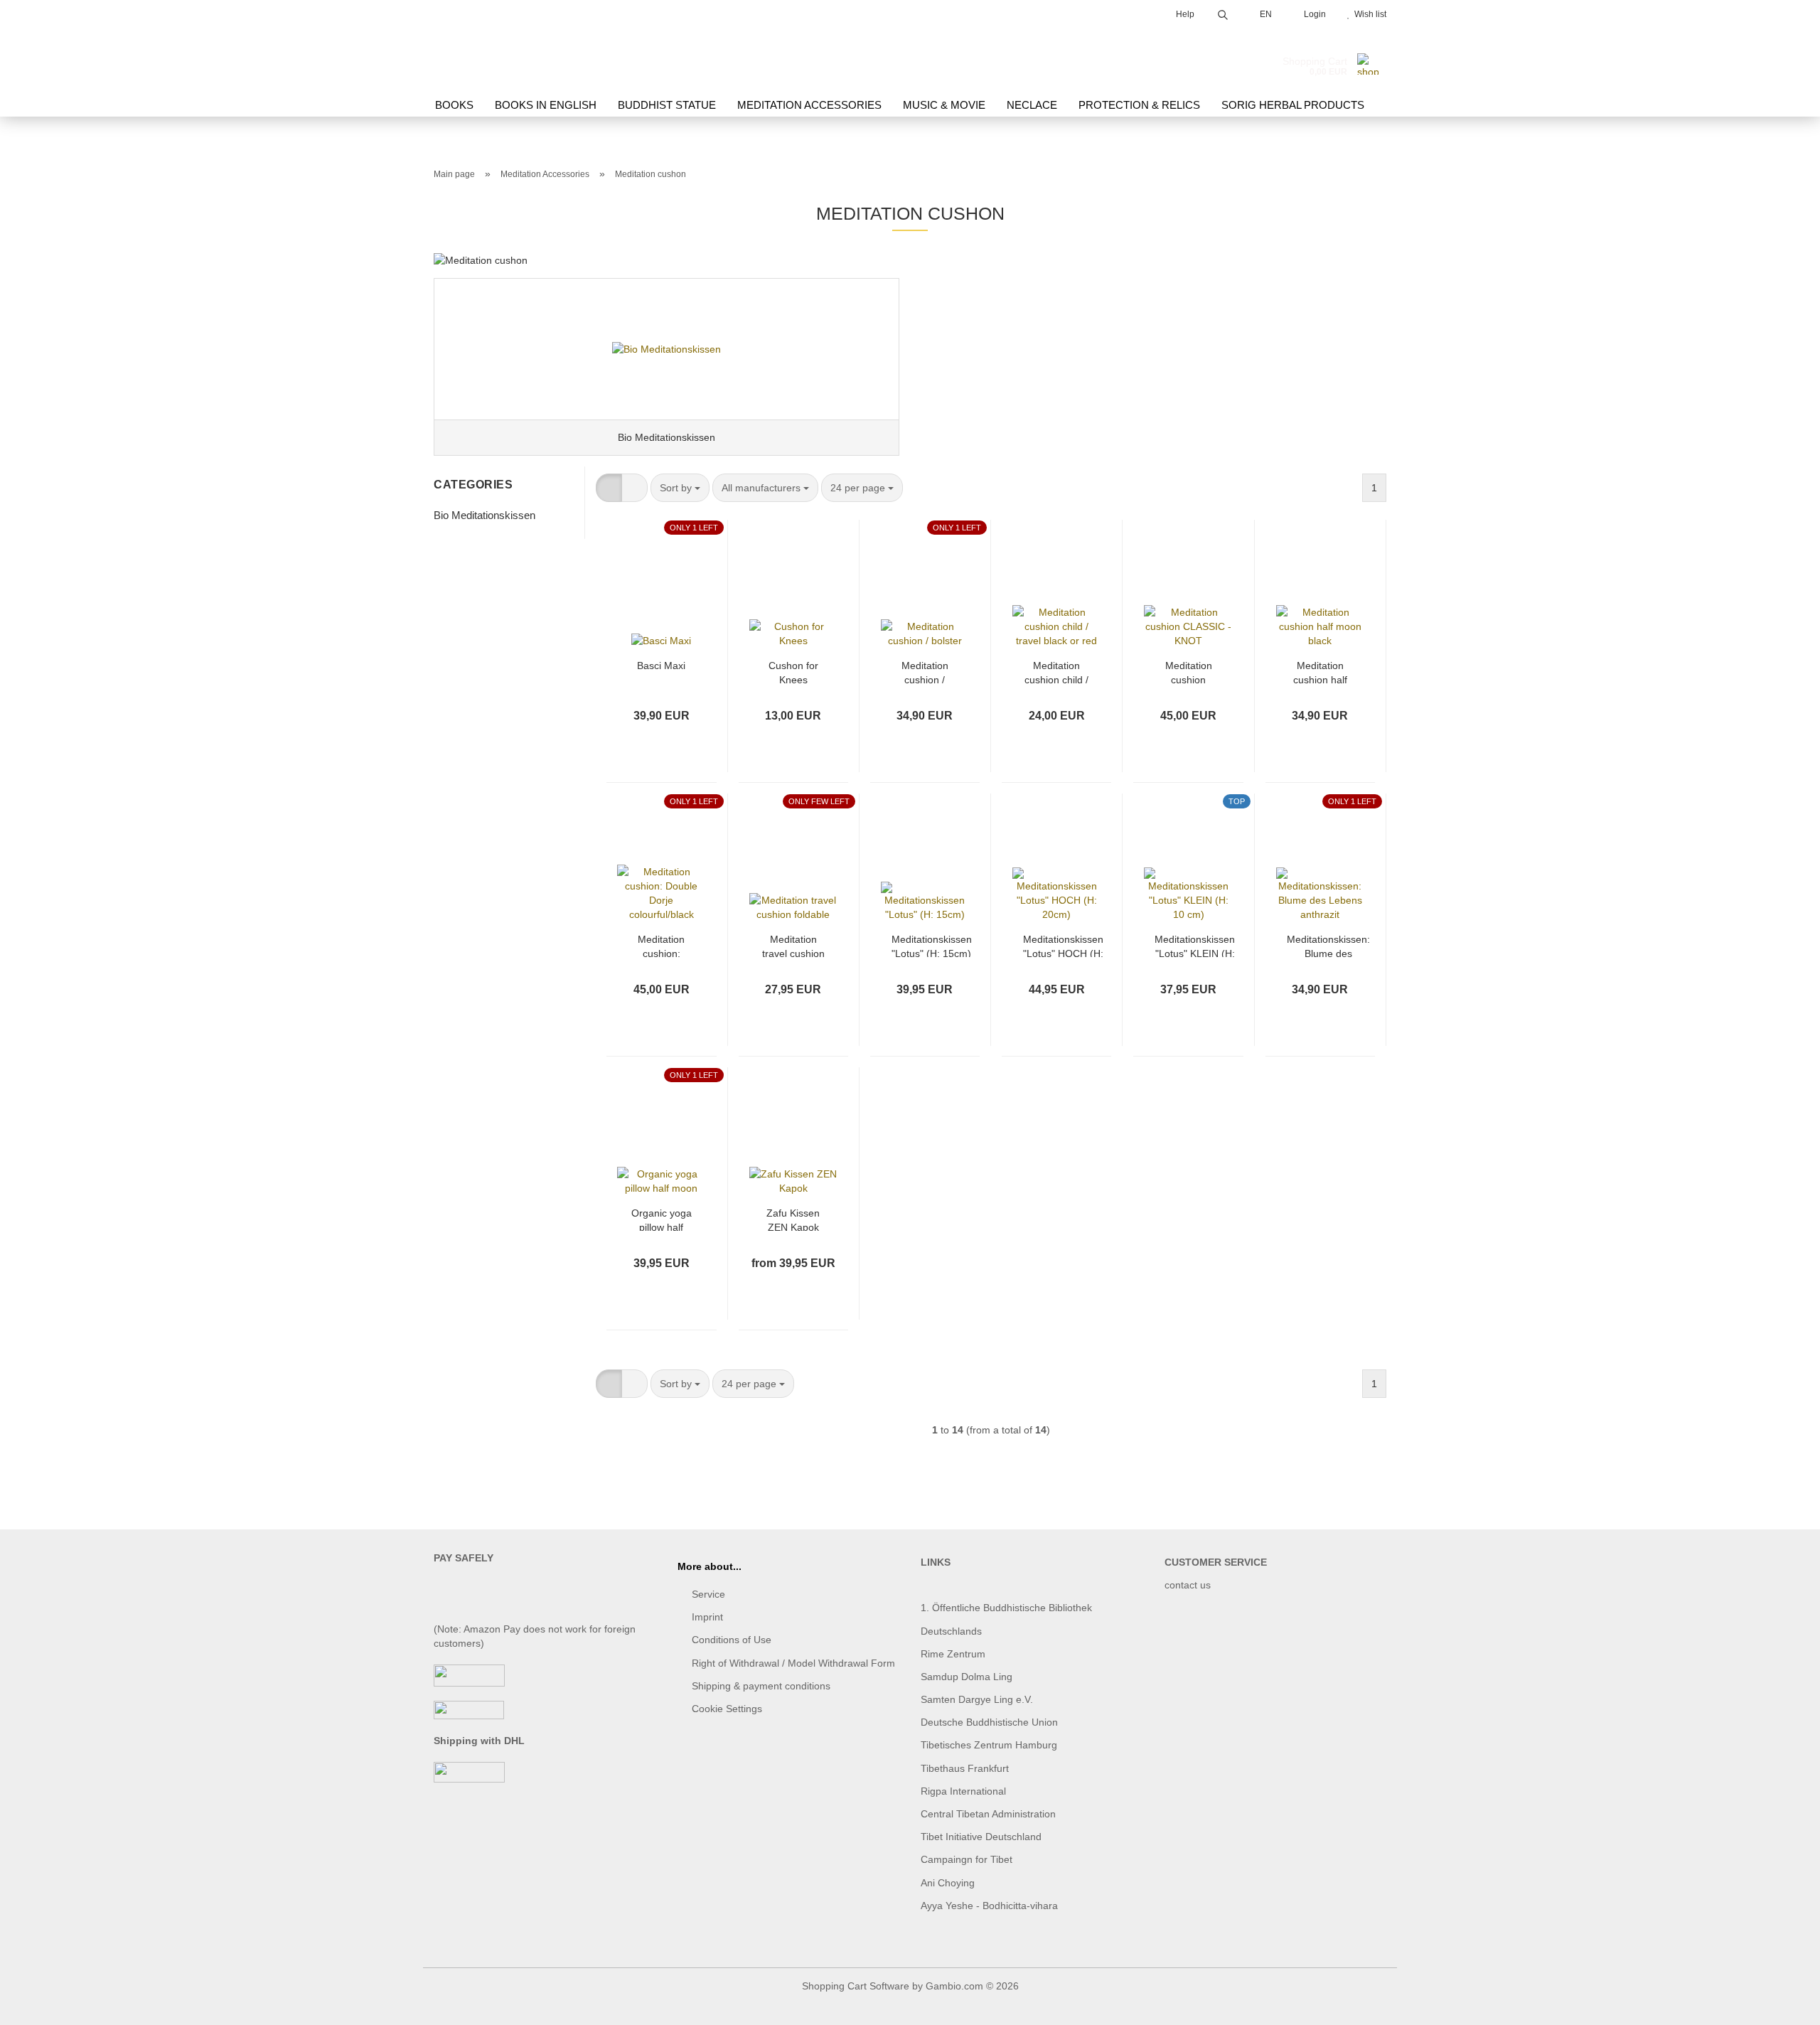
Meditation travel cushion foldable (793, 945)
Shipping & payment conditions (761, 1686)
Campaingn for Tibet (967, 1859)
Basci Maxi (661, 666)
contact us (1188, 1585)
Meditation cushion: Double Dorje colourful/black (662, 945)
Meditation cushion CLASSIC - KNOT (1189, 672)
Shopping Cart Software (856, 1986)
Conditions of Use (732, 1640)
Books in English (546, 105)
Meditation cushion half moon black (1320, 672)
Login (1313, 14)
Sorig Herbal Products (1293, 105)
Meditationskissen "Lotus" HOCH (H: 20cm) (1063, 945)
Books (454, 105)
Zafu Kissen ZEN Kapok (793, 1219)
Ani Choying (948, 1883)
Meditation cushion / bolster (925, 672)
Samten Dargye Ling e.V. (977, 1699)
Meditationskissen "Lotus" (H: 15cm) (932, 945)
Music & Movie (944, 105)
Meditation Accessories (809, 105)
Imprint (707, 1617)
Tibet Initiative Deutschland (981, 1837)
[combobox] (680, 488)
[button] (609, 488)
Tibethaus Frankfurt (965, 1768)
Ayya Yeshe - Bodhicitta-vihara (989, 1906)
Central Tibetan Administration (988, 1814)
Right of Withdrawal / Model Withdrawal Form (793, 1663)
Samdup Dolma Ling (967, 1677)
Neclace (1032, 105)
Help (1184, 14)
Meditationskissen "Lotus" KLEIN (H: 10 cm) (1195, 945)
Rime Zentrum (953, 1654)
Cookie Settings (727, 1709)
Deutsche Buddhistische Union (989, 1722)
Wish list (1368, 14)
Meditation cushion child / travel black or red (1056, 672)
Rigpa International (965, 1791)
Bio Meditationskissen (485, 515)
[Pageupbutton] (1781, 2004)
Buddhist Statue (667, 105)
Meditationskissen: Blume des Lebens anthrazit (1328, 945)
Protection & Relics (1139, 105)
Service (708, 1594)
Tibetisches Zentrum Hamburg (989, 1745)
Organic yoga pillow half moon (662, 1219)
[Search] (1223, 12)
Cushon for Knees (793, 672)
